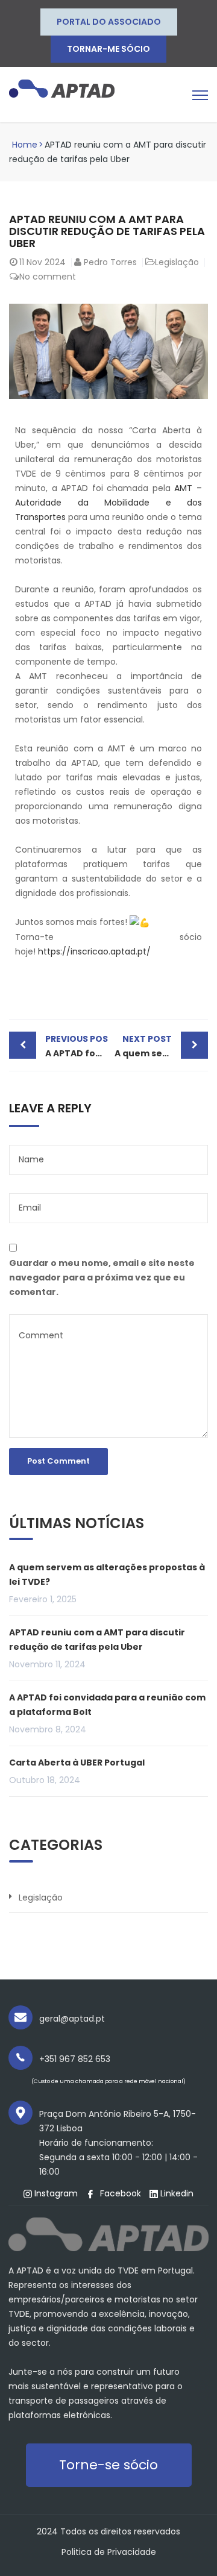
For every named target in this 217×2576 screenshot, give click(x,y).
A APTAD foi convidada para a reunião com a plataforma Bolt (77, 1046)
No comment (48, 277)
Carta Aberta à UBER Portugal (77, 1763)
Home (25, 145)
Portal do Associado (109, 22)
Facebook (119, 2193)
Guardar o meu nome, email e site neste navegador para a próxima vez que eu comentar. (102, 1277)
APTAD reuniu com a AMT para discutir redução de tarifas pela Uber (97, 1640)
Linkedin (176, 2193)
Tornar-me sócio (108, 49)
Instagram (55, 2193)
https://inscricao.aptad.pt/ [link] (94, 951)
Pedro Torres (110, 262)
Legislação (177, 262)
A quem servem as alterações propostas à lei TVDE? (161, 1046)
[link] (108, 503)
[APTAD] (62, 88)
